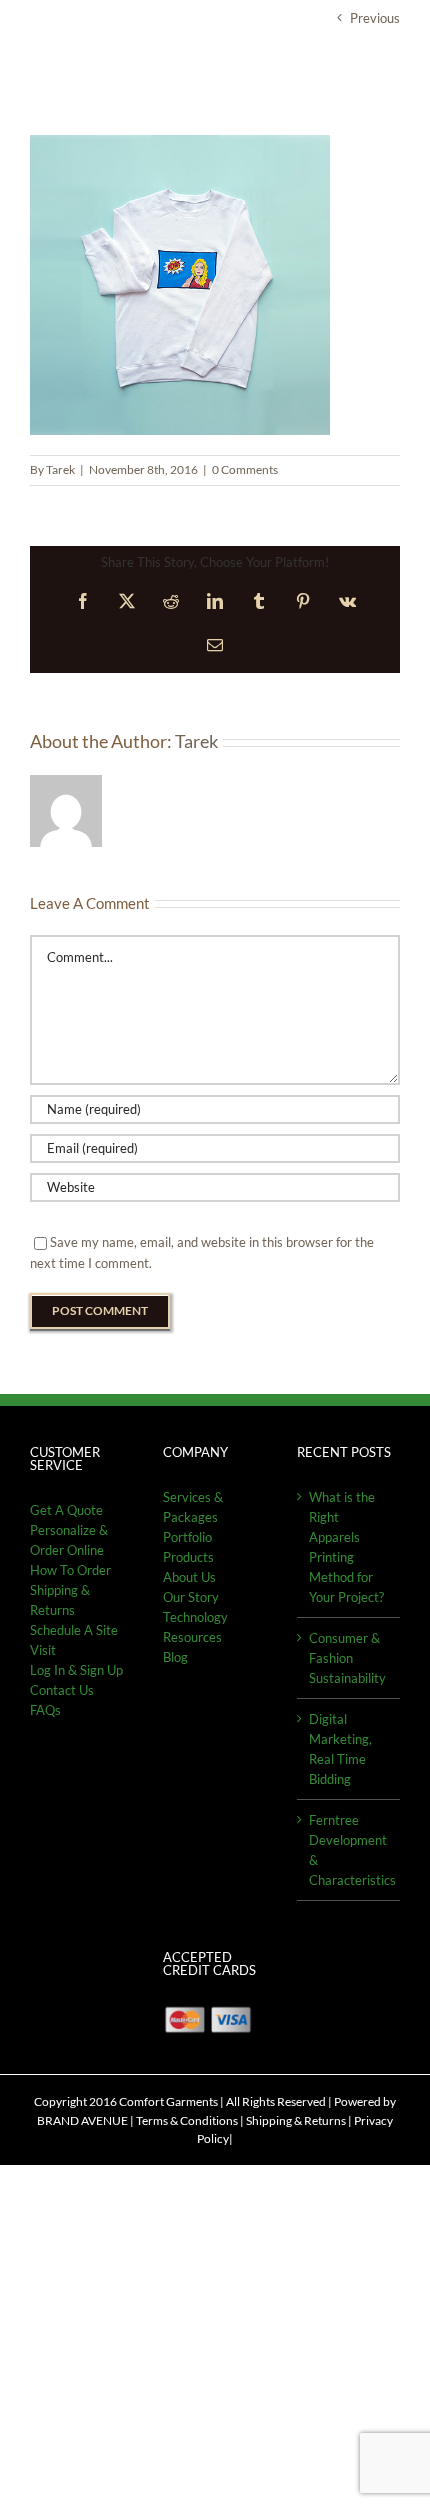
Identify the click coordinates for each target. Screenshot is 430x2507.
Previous (375, 18)
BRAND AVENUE (82, 2120)
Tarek (60, 469)
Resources (192, 1637)
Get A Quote (66, 1510)
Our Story (191, 1597)
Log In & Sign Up (76, 1670)
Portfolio (187, 1537)
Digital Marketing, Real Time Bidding (340, 1749)
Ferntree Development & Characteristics (349, 1850)
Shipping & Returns (296, 2120)
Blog (175, 1657)
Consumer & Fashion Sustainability (347, 1658)
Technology (195, 1617)
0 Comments (245, 469)
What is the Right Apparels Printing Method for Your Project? (346, 1547)
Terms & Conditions (187, 2120)
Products (188, 1557)
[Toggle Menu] (385, 79)
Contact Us (62, 1690)
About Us (189, 1577)
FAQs (45, 1710)
